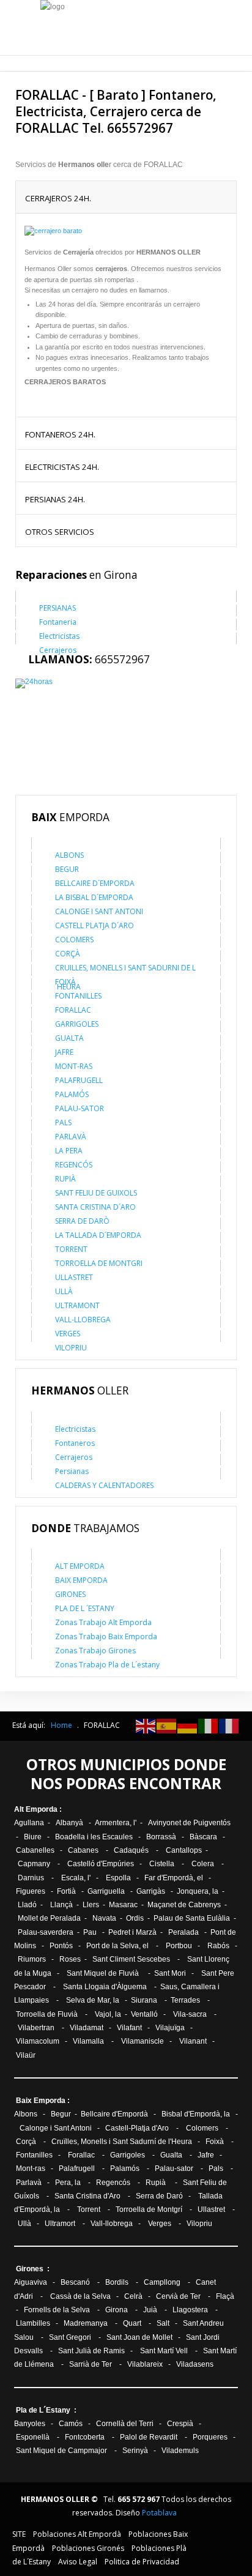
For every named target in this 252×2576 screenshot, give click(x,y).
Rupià (156, 2183)
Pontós (61, 1946)
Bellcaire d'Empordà (114, 2114)
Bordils (117, 2282)
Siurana (144, 2000)
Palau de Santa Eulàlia (192, 1918)
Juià (150, 2310)
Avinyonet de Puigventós (189, 1823)
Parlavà (29, 2183)
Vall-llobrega (112, 2224)
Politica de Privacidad (142, 2562)
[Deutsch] (188, 1725)
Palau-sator (175, 2168)
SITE (19, 2534)
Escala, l (75, 1878)
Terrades (185, 2000)
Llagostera (190, 2310)
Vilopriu (199, 2224)
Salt (163, 2323)
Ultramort (61, 2224)
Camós (71, 2424)
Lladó (26, 1905)
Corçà (26, 2142)
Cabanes (84, 1850)
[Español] (167, 1725)
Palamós (125, 2168)
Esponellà (34, 2437)
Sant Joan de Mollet (139, 2337)
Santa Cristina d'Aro (87, 2196)
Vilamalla (88, 2041)
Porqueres (210, 2437)
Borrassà (161, 1837)
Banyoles (30, 2424)
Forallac (81, 2155)
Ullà (24, 2224)
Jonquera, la (198, 1891)
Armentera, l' (117, 1823)
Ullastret (211, 2209)
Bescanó (75, 2282)
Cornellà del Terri (126, 2424)
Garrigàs (151, 1891)
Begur (61, 2114)
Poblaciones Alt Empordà (77, 2534)
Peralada (183, 1932)
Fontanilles (33, 2155)
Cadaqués (131, 1850)
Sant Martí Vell (164, 2351)
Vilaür (27, 2055)
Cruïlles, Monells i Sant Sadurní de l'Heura (122, 2142)
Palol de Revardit (149, 2437)
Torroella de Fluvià (47, 2014)
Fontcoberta (85, 2437)
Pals (216, 2168)
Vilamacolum (38, 2041)
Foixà (215, 2142)
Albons (27, 2114)
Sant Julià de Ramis (91, 2351)
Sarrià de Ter (91, 2364)
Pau (91, 1932)
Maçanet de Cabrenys (184, 1905)
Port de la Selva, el (117, 1946)
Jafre (206, 2155)
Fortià (66, 1891)
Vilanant (193, 2041)
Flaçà (225, 2296)
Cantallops (185, 1850)
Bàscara (203, 1837)
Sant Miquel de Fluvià (103, 1973)
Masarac (123, 1905)
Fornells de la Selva (57, 2310)
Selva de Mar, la (93, 2000)
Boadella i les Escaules (94, 1837)
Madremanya (86, 2323)
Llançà (61, 1905)
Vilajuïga (170, 2028)
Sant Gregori (70, 2337)
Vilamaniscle (143, 2041)
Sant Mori (170, 1973)
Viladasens (195, 2364)
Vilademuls (180, 2451)
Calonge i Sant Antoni (57, 2128)
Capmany (34, 1864)
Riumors (32, 1959)
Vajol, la (108, 2014)
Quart (132, 2323)
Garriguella (106, 1891)
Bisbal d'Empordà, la (196, 2114)
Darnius (31, 1878)
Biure (33, 1837)
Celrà (133, 2296)
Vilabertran (36, 2028)
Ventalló (144, 2014)
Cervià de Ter (178, 2296)
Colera (203, 1864)
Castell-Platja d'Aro (137, 2128)
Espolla (118, 1878)
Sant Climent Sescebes (131, 1959)
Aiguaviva (31, 2282)
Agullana (29, 1823)
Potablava (159, 2513)
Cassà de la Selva (80, 2296)
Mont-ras (31, 2168)
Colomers (202, 2128)
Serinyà (135, 2451)
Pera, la (68, 2183)
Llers (91, 1905)
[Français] (229, 1725)
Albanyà (69, 1823)
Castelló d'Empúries (101, 1864)
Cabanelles (35, 1850)
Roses (70, 1959)
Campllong (162, 2282)
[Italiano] (209, 1725)
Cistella (162, 1864)
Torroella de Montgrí (149, 2209)
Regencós (113, 2183)
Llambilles (33, 2323)
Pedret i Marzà (132, 1932)
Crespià (180, 2424)
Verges (160, 2224)
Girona (117, 2310)
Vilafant (129, 2028)
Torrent (90, 2209)
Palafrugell (78, 2168)
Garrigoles (128, 2155)
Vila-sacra (190, 2014)
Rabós (218, 1946)
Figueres (31, 1891)
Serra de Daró (159, 2196)
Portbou (179, 1946)
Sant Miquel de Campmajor (62, 2451)
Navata (104, 1918)
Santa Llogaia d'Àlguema (105, 1987)
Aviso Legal (78, 2562)
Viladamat (87, 2028)
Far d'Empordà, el (174, 1878)
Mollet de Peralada (49, 1918)
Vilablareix (145, 2364)
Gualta (171, 2155)
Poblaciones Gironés (88, 2548)
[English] (146, 1725)
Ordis (135, 1918)
